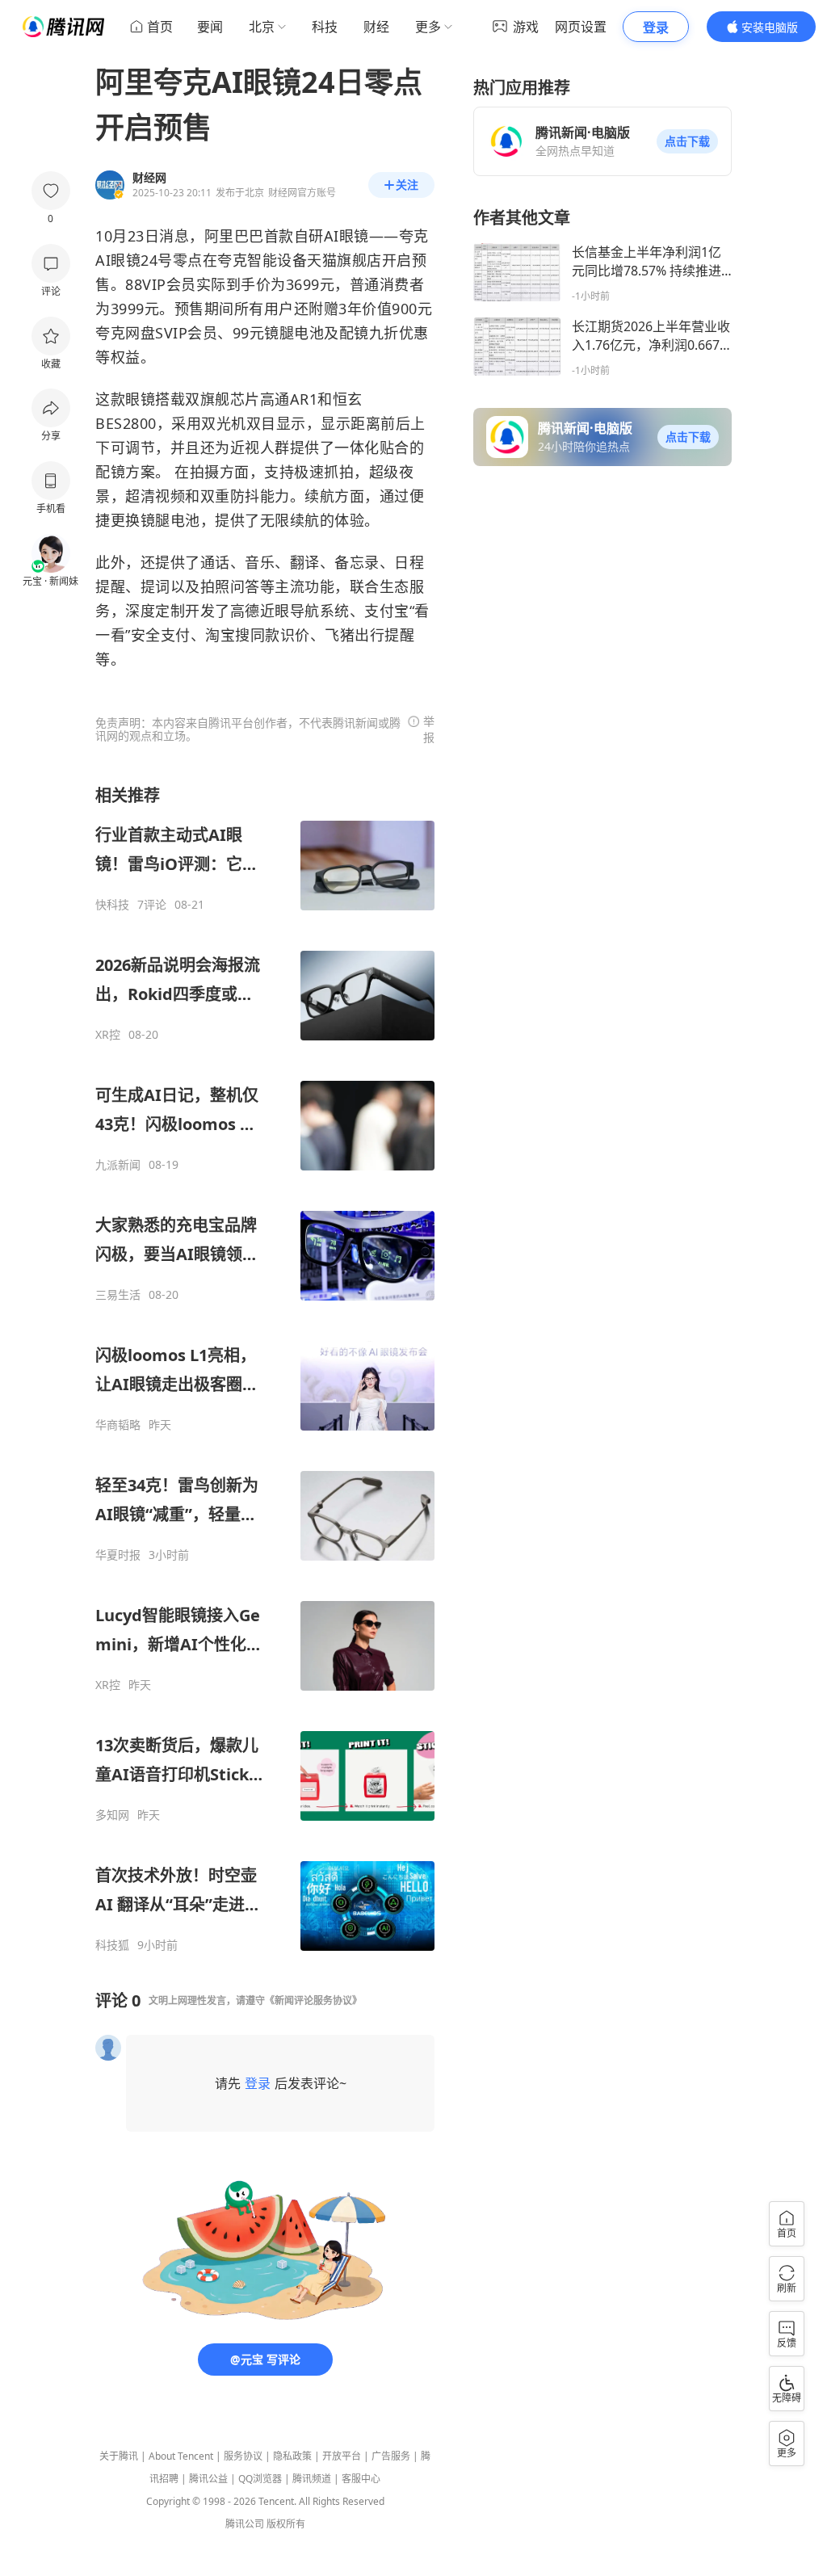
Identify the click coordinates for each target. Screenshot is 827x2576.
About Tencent (181, 2456)
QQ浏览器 (260, 2479)
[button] (687, 141)
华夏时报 (118, 1555)
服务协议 (243, 2456)
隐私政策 (292, 2456)
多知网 (112, 1815)
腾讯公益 (208, 2479)
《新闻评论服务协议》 (313, 2000)
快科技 (112, 905)
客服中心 (361, 2479)
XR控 (108, 1035)
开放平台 (342, 2456)
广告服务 (391, 2456)
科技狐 (112, 1945)
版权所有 (286, 2524)
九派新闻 (118, 1165)
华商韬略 (118, 1425)
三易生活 (118, 1295)
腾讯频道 (312, 2479)
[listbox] (265, 1368)
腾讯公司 (245, 2524)
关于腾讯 (119, 2456)
